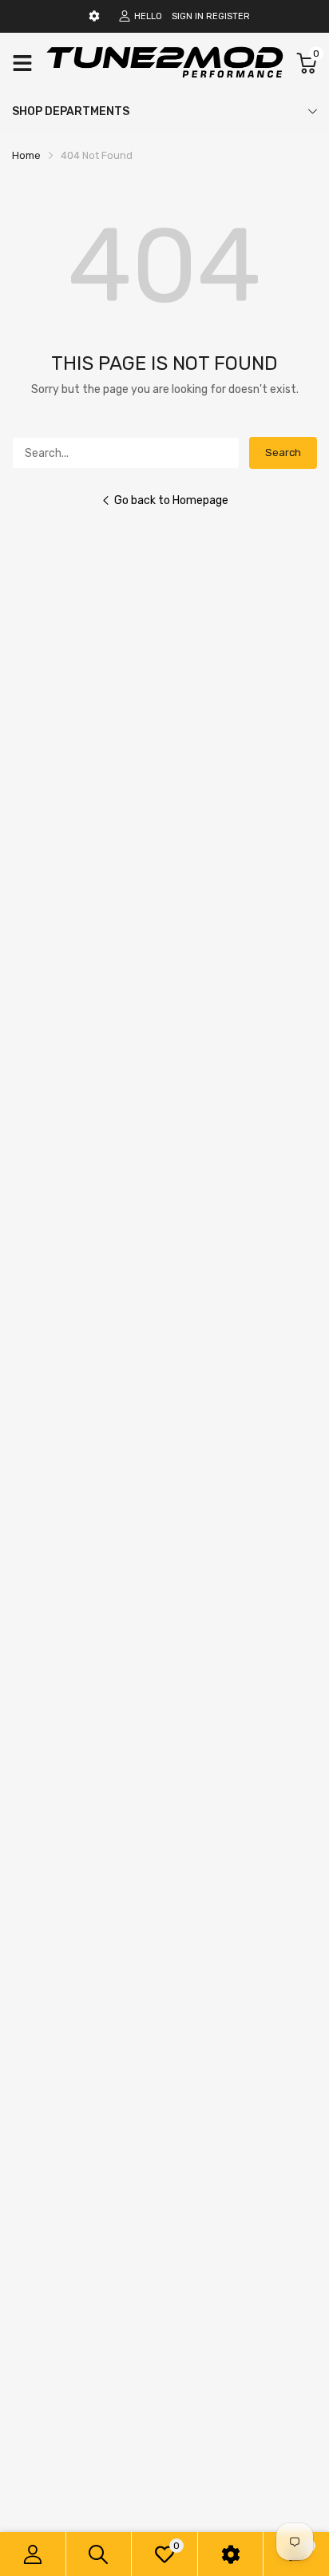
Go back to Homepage (171, 500)
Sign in (188, 16)
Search (283, 452)
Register (228, 16)
